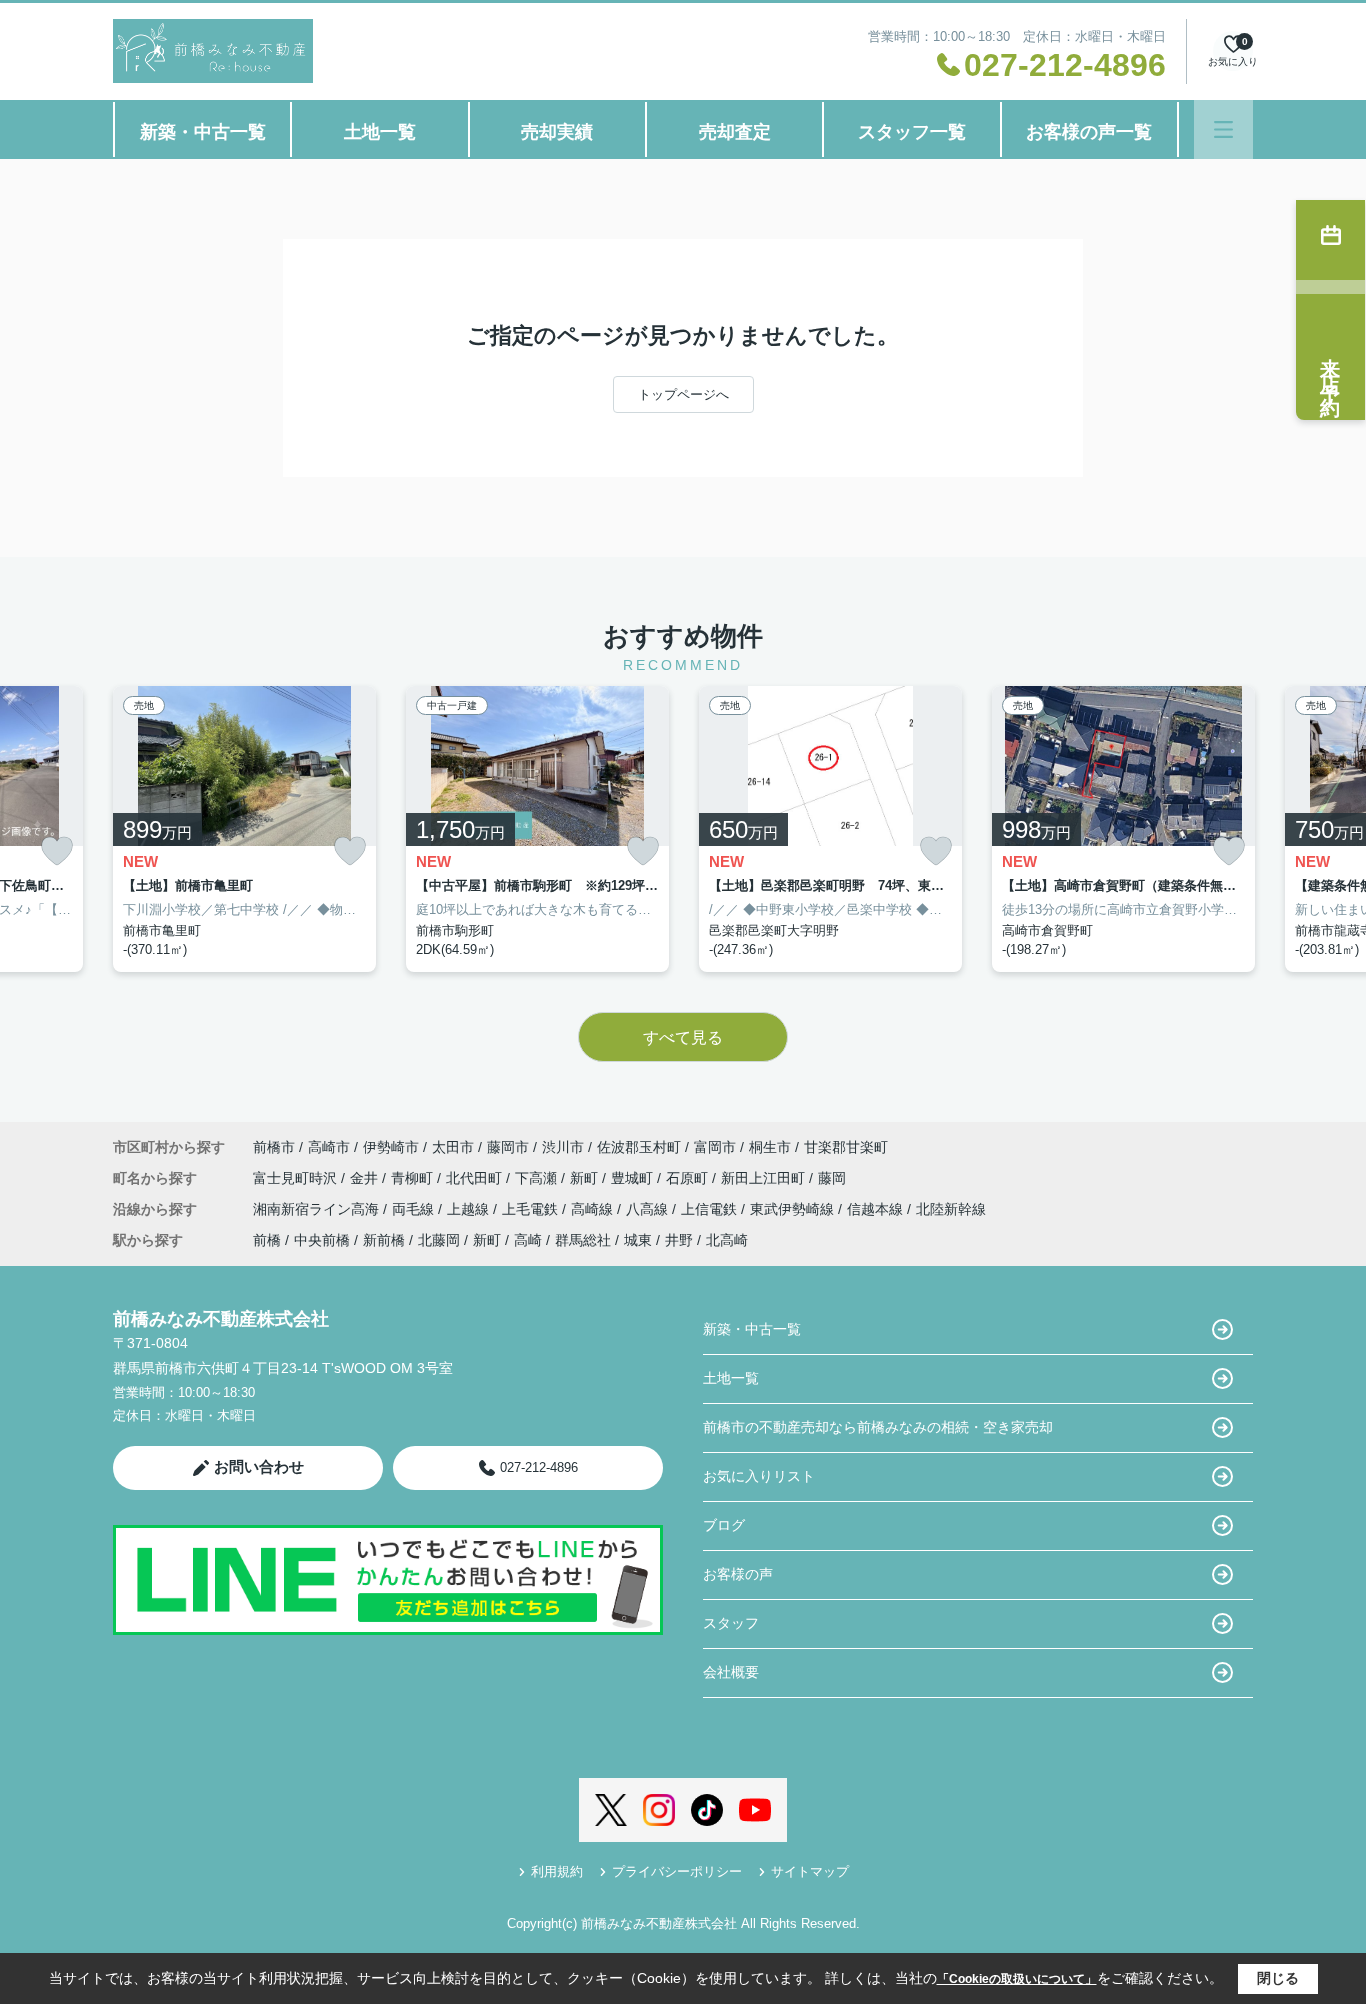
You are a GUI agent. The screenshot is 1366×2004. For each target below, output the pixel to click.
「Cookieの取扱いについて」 (1017, 1979)
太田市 (453, 1147)
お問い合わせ (259, 1466)
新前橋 (384, 1240)
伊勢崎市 (391, 1147)
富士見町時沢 (297, 1178)
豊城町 (634, 1178)
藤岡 (832, 1178)
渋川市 (563, 1147)
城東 (638, 1240)
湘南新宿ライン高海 (318, 1209)
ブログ (724, 1525)
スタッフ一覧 (912, 132)
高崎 (528, 1240)
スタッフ (731, 1623)
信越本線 (877, 1209)
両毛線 (415, 1209)
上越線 (470, 1209)
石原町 (689, 1178)
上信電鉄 (711, 1209)
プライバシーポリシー (677, 1871)
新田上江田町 (765, 1178)
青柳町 (414, 1178)
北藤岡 (439, 1240)
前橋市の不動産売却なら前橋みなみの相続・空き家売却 (878, 1427)
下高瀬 (538, 1178)
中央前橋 (322, 1240)
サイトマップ (810, 1871)
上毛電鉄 (532, 1209)
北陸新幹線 (951, 1209)
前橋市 (274, 1147)
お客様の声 (738, 1574)
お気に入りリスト (759, 1476)
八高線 (649, 1209)
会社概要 (731, 1672)
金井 (366, 1178)
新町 (586, 1178)
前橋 (267, 1240)
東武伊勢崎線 (794, 1209)
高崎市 (329, 1147)
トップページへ (683, 394)
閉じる (1278, 1978)
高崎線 (594, 1209)
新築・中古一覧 (203, 132)
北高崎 (727, 1240)
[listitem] (244, 829)
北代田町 (476, 1178)
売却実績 (557, 132)
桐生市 (770, 1147)
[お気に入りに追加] (57, 851)
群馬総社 (583, 1240)
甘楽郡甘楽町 (846, 1147)
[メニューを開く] (1223, 129)
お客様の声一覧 (1089, 132)
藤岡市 (508, 1147)
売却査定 (735, 132)
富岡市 (715, 1147)
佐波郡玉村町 (639, 1147)
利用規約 (557, 1871)
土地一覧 (380, 132)
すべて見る (683, 1037)
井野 (679, 1240)
